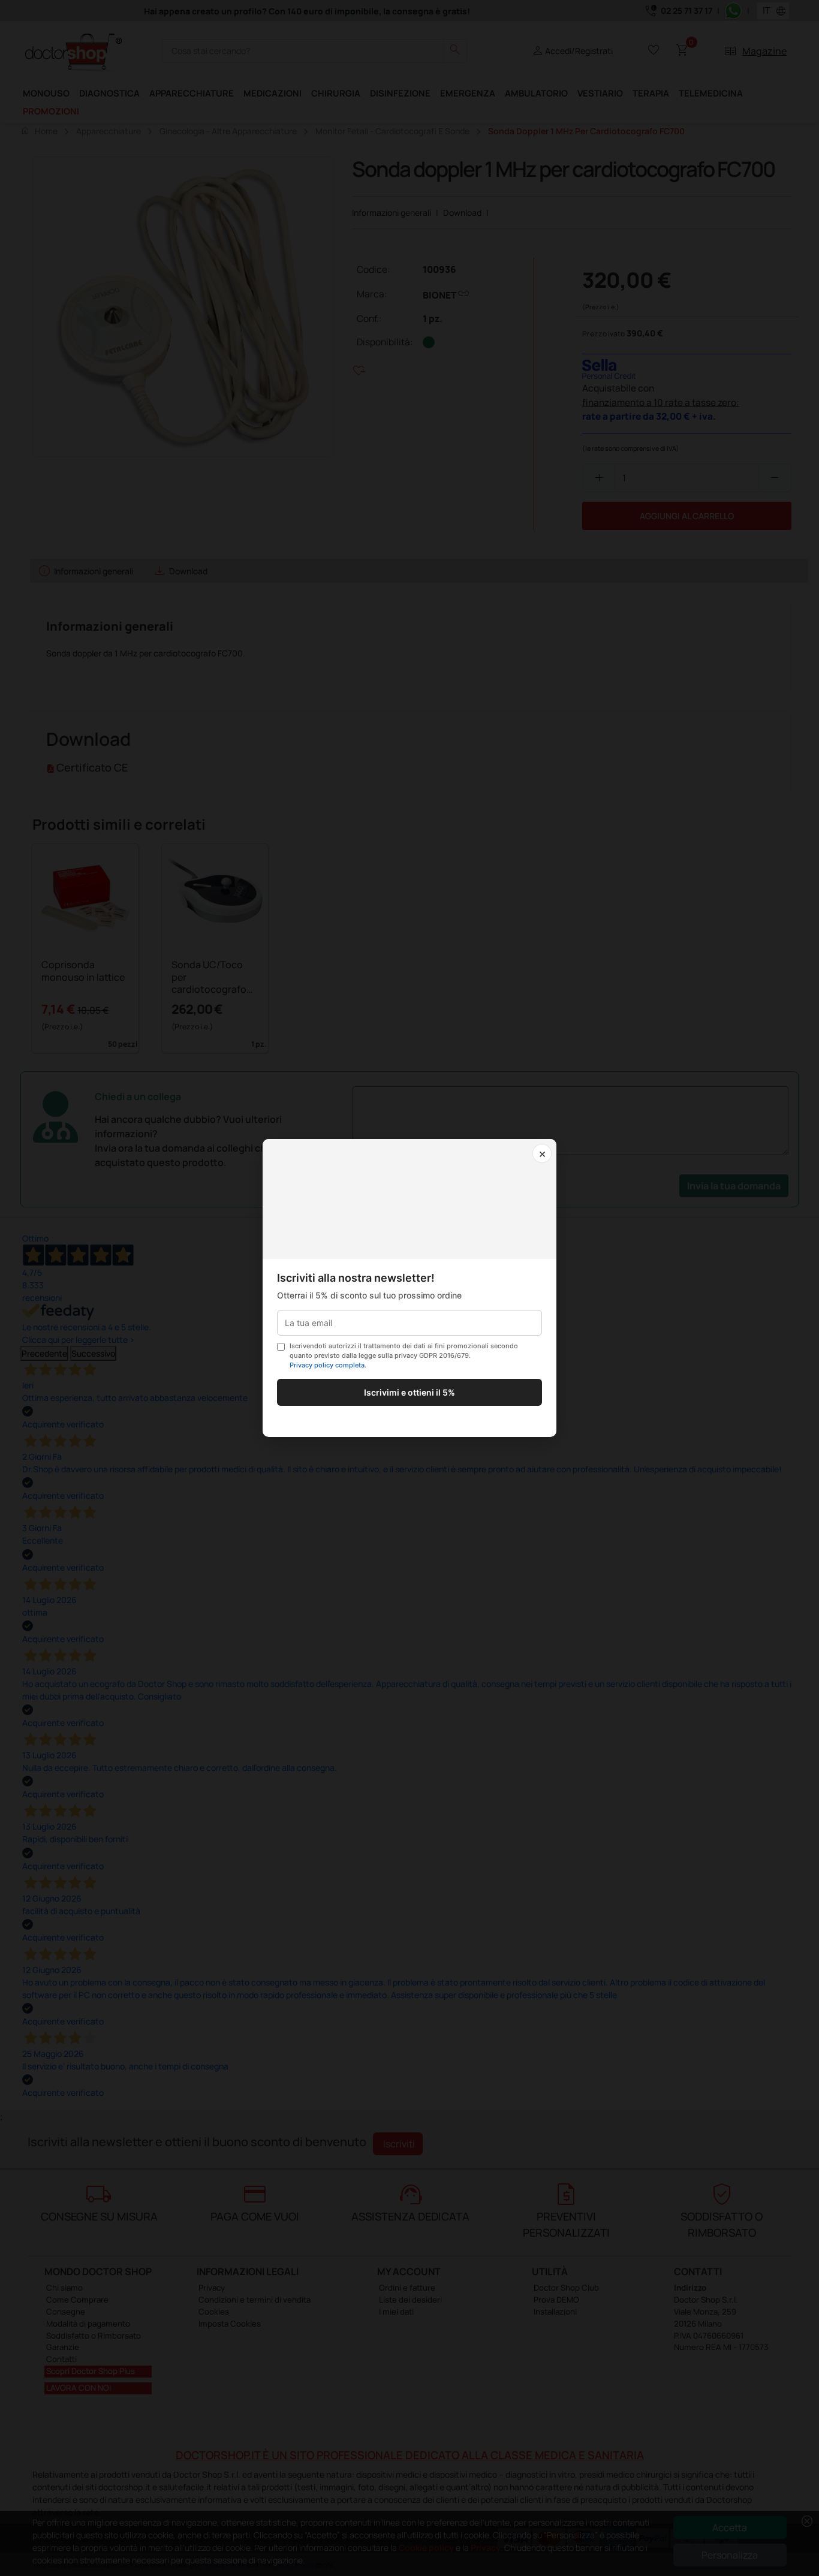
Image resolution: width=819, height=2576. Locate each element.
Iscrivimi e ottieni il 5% (409, 1392)
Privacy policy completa (327, 1365)
